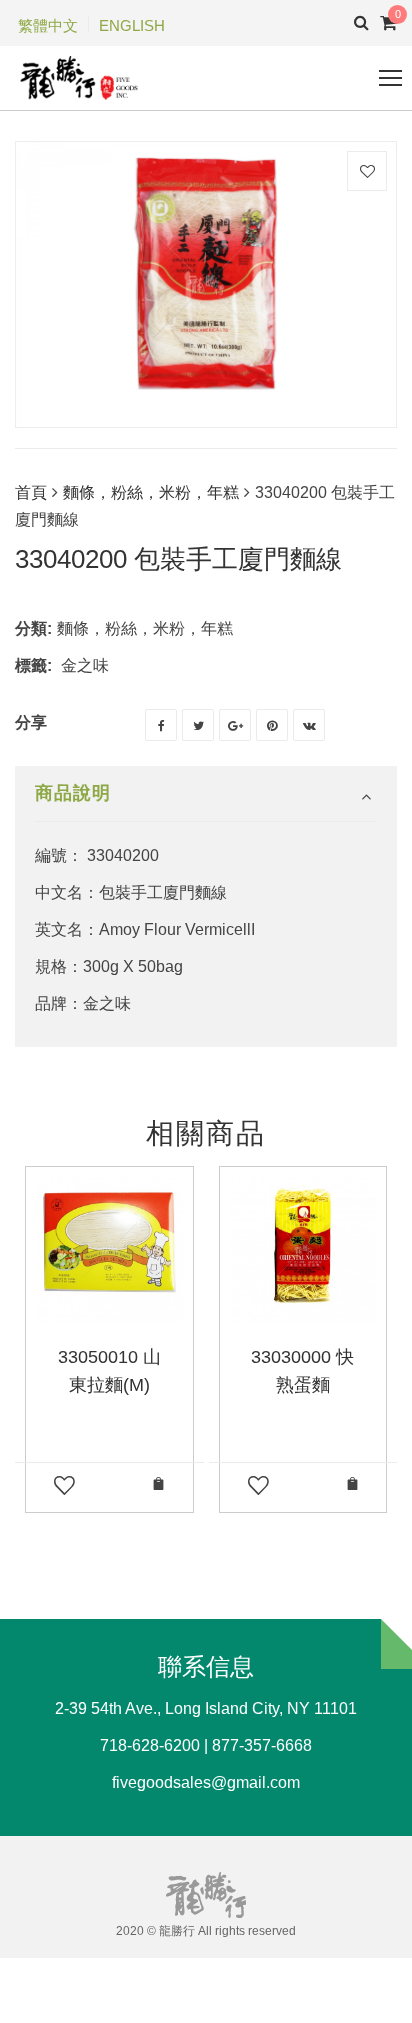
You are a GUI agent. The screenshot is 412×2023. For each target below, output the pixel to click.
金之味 (85, 665)
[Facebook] (161, 725)
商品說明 (73, 793)
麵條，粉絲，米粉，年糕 (151, 492)
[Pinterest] (272, 725)
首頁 (31, 492)
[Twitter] (198, 725)
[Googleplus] (235, 725)
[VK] (309, 725)
